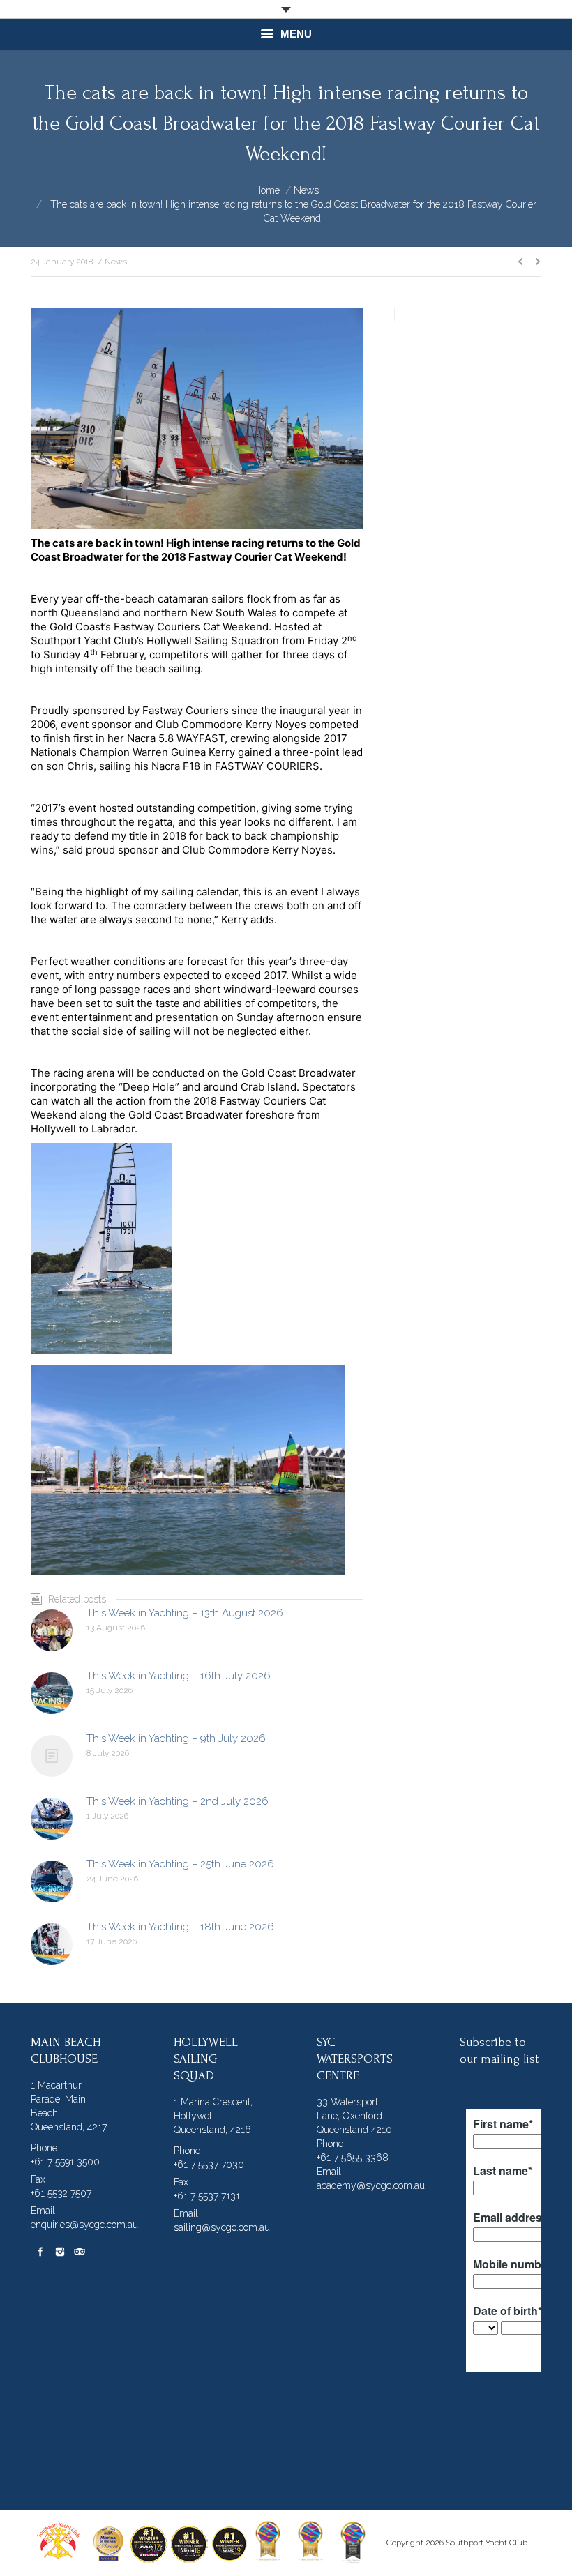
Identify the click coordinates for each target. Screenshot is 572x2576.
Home (267, 190)
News (306, 190)
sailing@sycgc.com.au (222, 2227)
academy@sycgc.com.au (371, 2185)
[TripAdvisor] (80, 2252)
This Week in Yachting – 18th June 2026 (180, 1927)
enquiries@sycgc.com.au (84, 2225)
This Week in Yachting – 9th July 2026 (176, 1738)
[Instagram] (60, 2252)
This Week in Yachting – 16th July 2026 (179, 1676)
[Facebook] (40, 2252)
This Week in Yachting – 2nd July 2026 (178, 1801)
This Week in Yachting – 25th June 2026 (180, 1864)
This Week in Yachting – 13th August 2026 (185, 1613)
